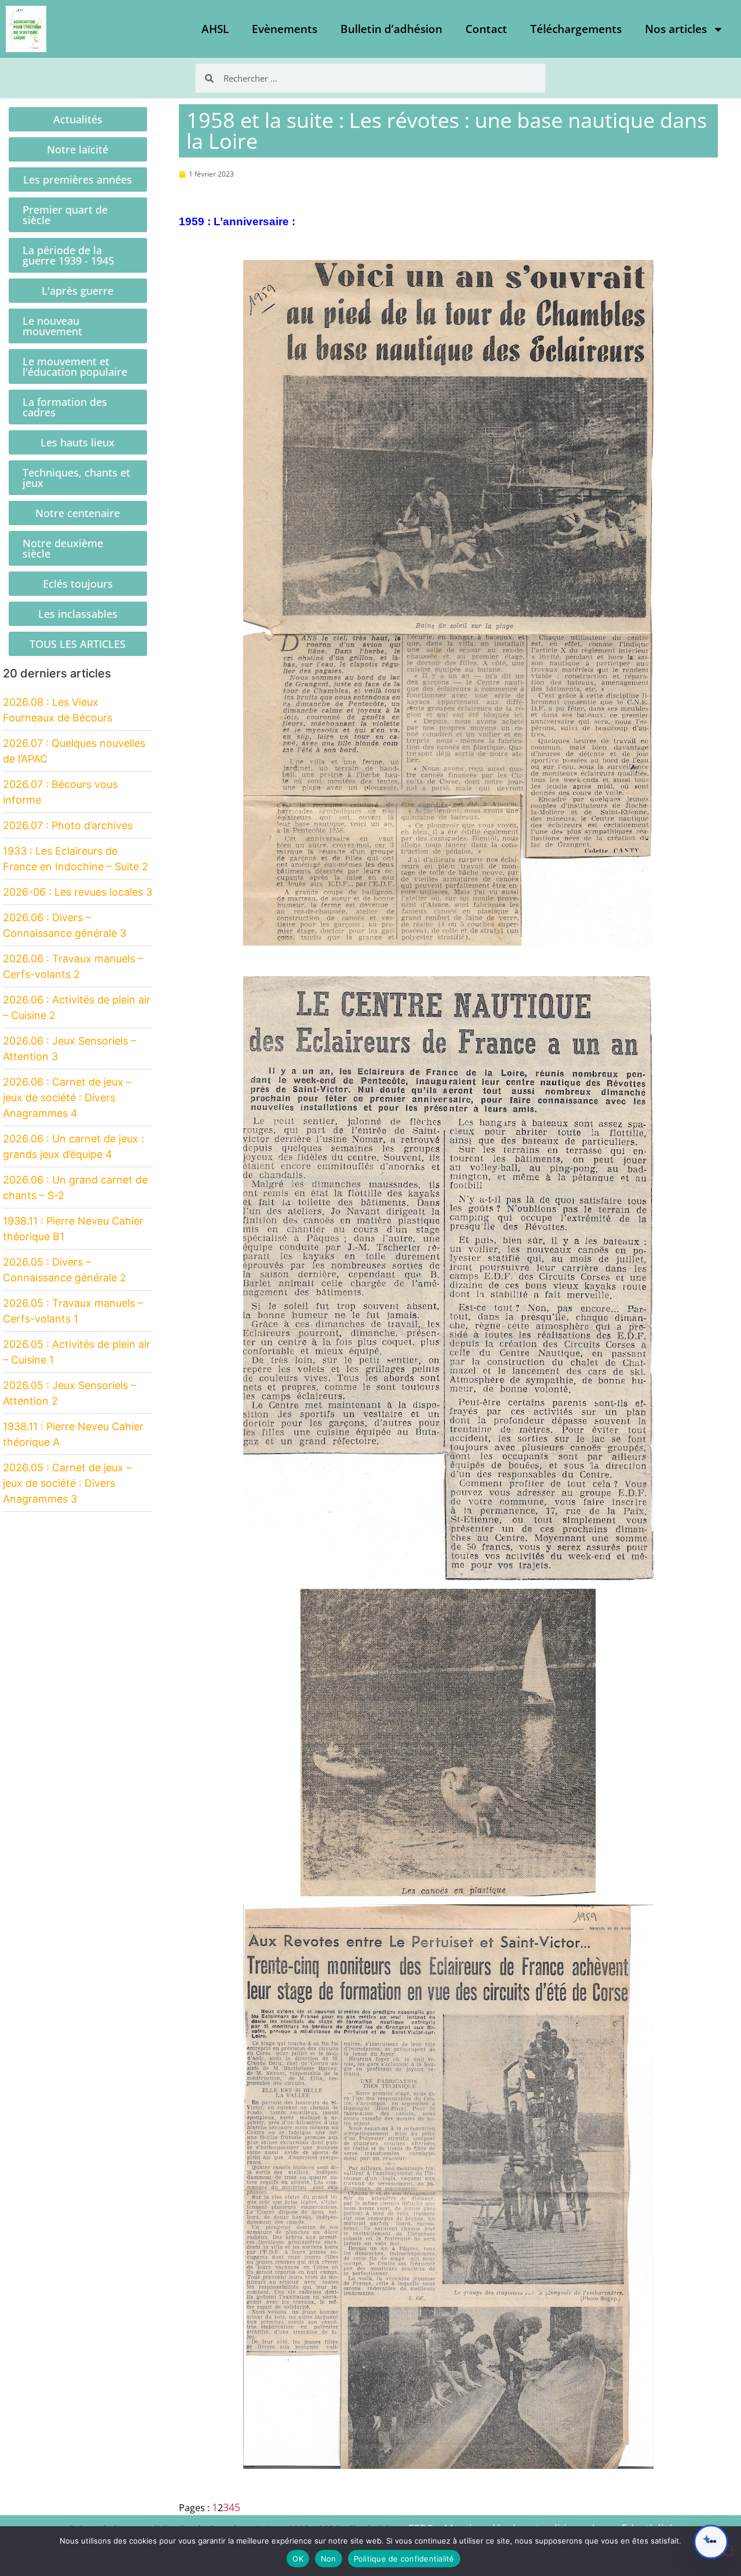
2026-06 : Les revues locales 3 (78, 892)
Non (329, 2559)
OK (298, 2559)
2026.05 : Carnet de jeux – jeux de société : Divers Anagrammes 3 (67, 1483)
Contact (486, 29)
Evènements (285, 29)
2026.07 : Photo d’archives (68, 825)
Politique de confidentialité (404, 2559)
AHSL (215, 29)
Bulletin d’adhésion (391, 29)
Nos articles (676, 29)
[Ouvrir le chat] (711, 2542)
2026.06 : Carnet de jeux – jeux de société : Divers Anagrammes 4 (67, 1098)
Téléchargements (576, 29)
